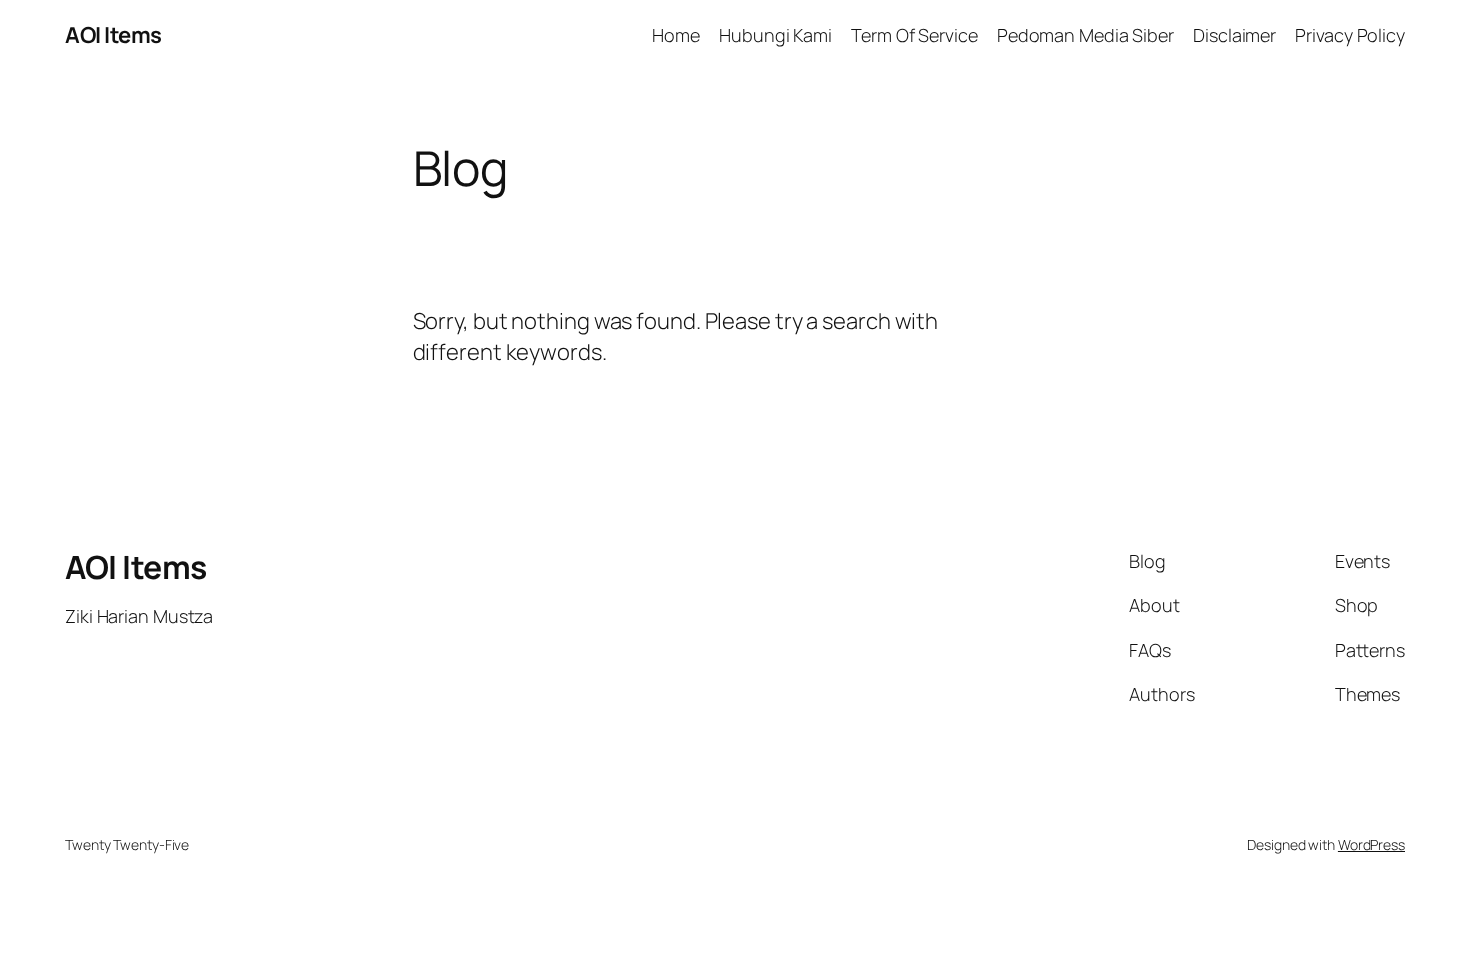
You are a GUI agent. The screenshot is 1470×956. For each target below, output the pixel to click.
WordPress (1371, 844)
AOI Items (113, 35)
